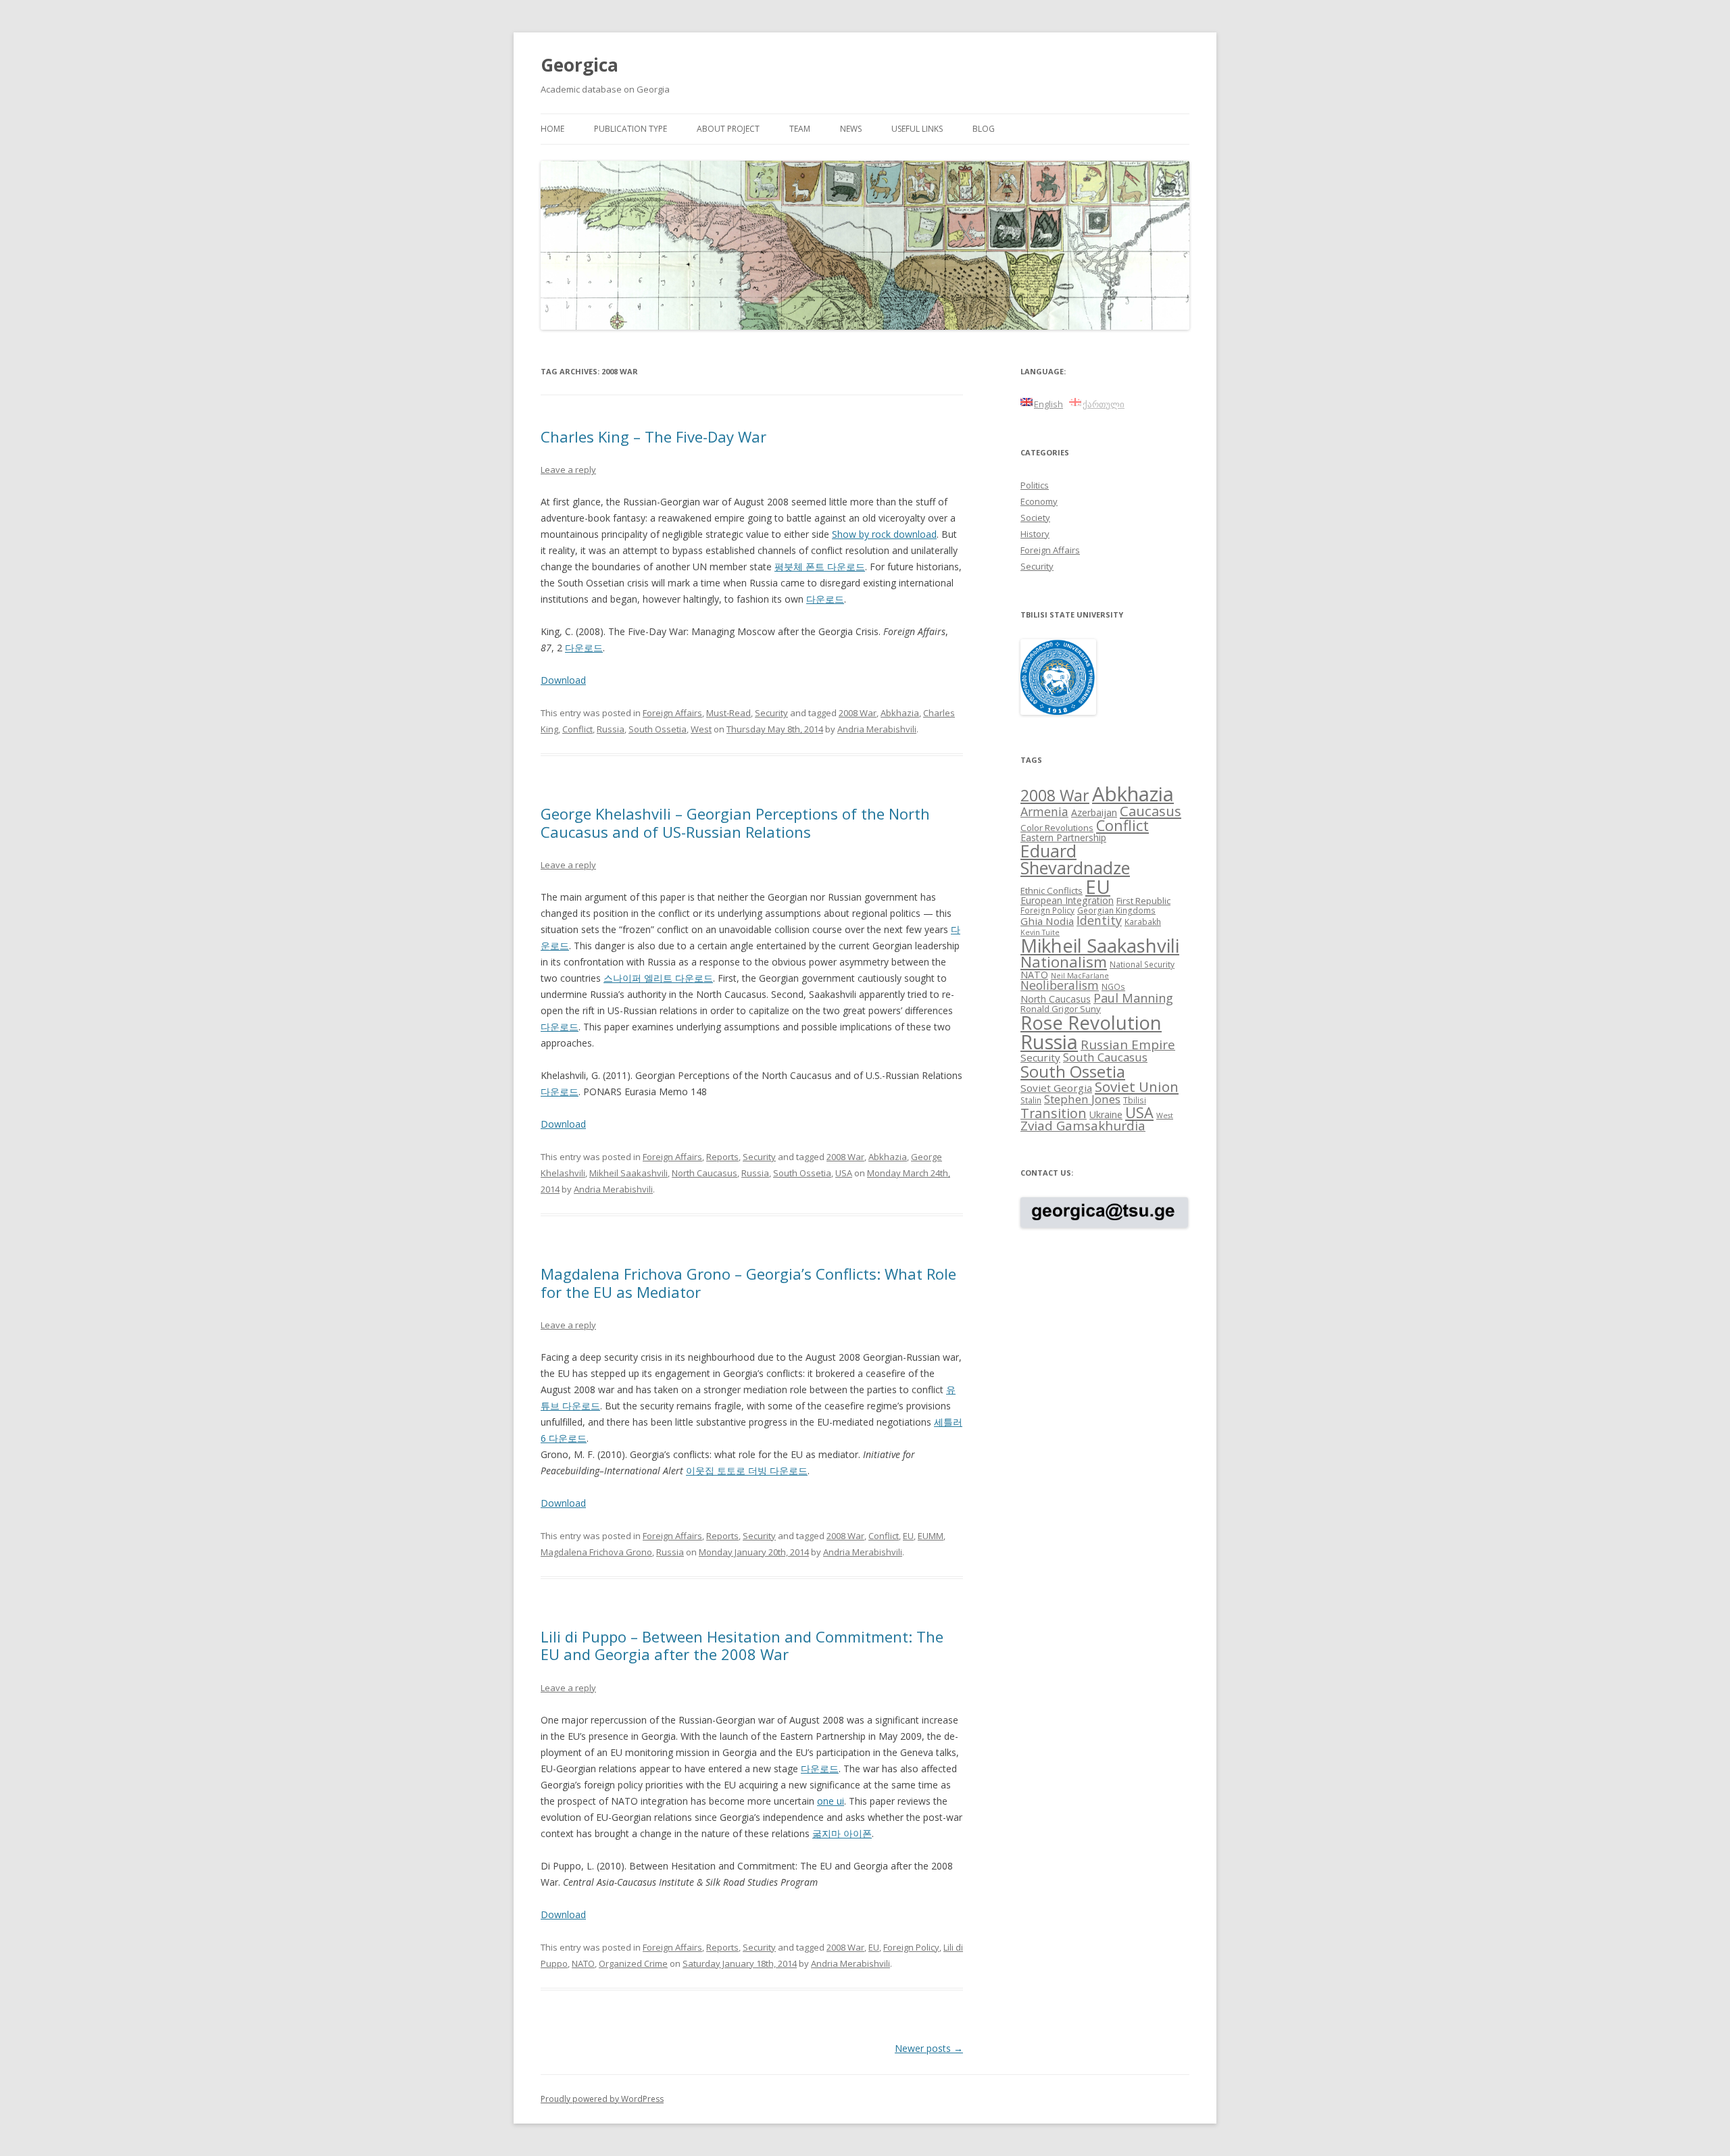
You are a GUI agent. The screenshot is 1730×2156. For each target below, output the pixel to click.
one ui (831, 1801)
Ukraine (1106, 1114)
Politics (1035, 485)
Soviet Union (1137, 1086)
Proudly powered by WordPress (602, 2099)
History (1035, 534)
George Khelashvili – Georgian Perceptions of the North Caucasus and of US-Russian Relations (735, 822)
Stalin (1031, 1100)
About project (728, 129)
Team (800, 129)
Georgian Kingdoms (1116, 910)
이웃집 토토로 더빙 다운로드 (747, 1471)
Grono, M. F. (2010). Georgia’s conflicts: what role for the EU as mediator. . (728, 1462)
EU (908, 1536)
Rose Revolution (1091, 1022)
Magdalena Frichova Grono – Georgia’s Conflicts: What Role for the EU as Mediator (748, 1282)
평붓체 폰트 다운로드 (820, 567)
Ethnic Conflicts (1052, 891)
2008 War (858, 713)
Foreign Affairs (672, 713)
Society (1035, 518)
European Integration (1067, 900)
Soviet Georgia (1056, 1088)
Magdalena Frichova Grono (596, 1552)
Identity (1099, 920)
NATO (583, 1963)
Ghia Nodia (1047, 921)
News (851, 129)
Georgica (579, 65)
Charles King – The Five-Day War (653, 436)
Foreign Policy (911, 1947)
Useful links (917, 129)
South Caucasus (1105, 1057)
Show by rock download (884, 534)
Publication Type (631, 129)
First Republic (1143, 901)
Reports (722, 1157)
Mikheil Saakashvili (628, 1173)
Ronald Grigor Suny (1061, 1009)
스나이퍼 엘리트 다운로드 (658, 978)
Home (552, 129)
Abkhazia (900, 713)
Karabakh (1143, 922)
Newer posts (929, 2048)
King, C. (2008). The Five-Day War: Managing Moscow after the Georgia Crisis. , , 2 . (744, 640)
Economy (1039, 501)
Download (563, 680)
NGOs (1113, 986)
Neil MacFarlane (1080, 976)
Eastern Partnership (1063, 837)
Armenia (1044, 811)
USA (844, 1173)
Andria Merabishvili (877, 729)
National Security (1142, 964)
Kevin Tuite (1040, 932)
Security (771, 713)
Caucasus (1151, 811)
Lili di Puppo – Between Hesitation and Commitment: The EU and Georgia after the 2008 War (742, 1645)
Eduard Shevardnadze (1075, 859)
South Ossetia (658, 729)
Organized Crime (633, 1963)
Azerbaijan (1094, 812)
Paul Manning (1133, 998)
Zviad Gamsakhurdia (1083, 1126)
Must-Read (728, 713)
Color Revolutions (1057, 828)
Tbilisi (1135, 1100)
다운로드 (825, 599)
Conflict (577, 729)
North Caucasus (705, 1173)
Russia (611, 729)
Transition (1054, 1113)
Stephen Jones (1082, 1099)
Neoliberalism (1060, 985)
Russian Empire (1128, 1045)
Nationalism (1064, 962)
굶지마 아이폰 (842, 1833)
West (701, 729)
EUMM (931, 1536)
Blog (984, 129)
